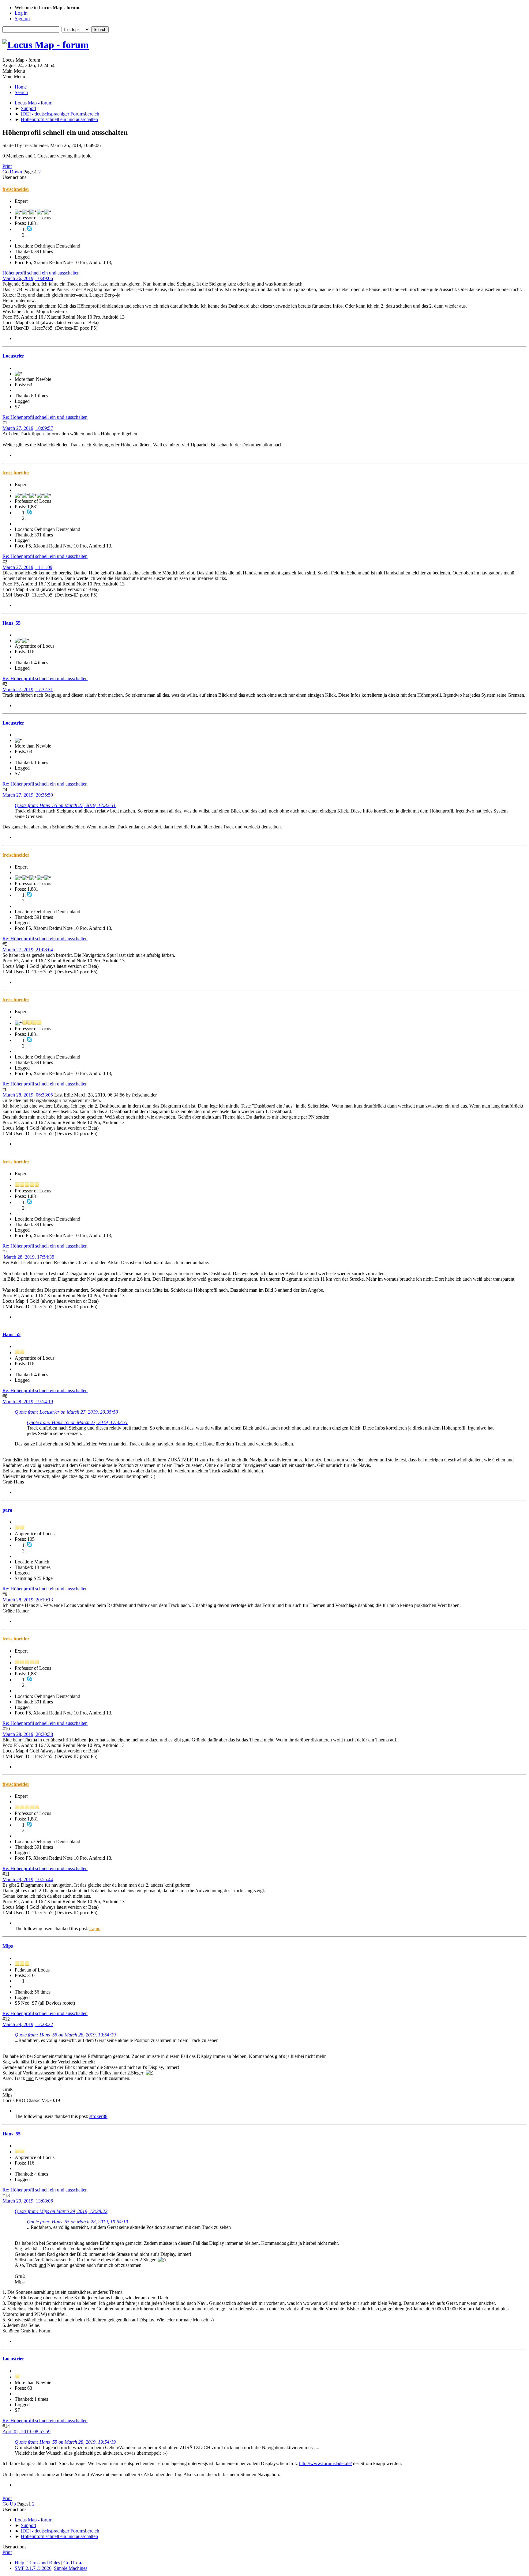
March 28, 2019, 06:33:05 (28, 1095)
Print (7, 166)
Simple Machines (71, 2568)
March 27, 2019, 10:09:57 (28, 428)
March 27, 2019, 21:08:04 (28, 950)
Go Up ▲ (73, 2563)
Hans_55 (11, 623)
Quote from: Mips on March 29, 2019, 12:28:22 (61, 2211)
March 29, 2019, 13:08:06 (28, 2201)
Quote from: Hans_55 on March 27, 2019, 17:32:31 (65, 805)
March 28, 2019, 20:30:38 (28, 1734)
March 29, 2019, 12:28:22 (28, 2024)
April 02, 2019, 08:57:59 (26, 2432)
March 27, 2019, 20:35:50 (28, 795)
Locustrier (13, 356)
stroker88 (98, 2116)
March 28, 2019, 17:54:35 (29, 1257)
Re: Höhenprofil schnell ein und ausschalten (45, 417)
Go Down (12, 172)
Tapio (95, 1928)
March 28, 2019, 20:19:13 (28, 1600)
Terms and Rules (44, 2563)
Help (19, 2563)
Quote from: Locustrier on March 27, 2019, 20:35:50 (66, 1412)
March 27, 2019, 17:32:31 (28, 689)
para (7, 1510)
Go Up (9, 2504)
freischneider (16, 189)
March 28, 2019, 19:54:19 (28, 1402)
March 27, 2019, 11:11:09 (27, 567)
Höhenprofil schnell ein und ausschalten (41, 273)
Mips (8, 1946)
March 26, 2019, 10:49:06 (28, 278)
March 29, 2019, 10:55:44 (28, 1879)
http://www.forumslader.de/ (325, 2463)
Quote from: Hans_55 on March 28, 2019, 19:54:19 (65, 2035)
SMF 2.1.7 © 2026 (33, 2568)
